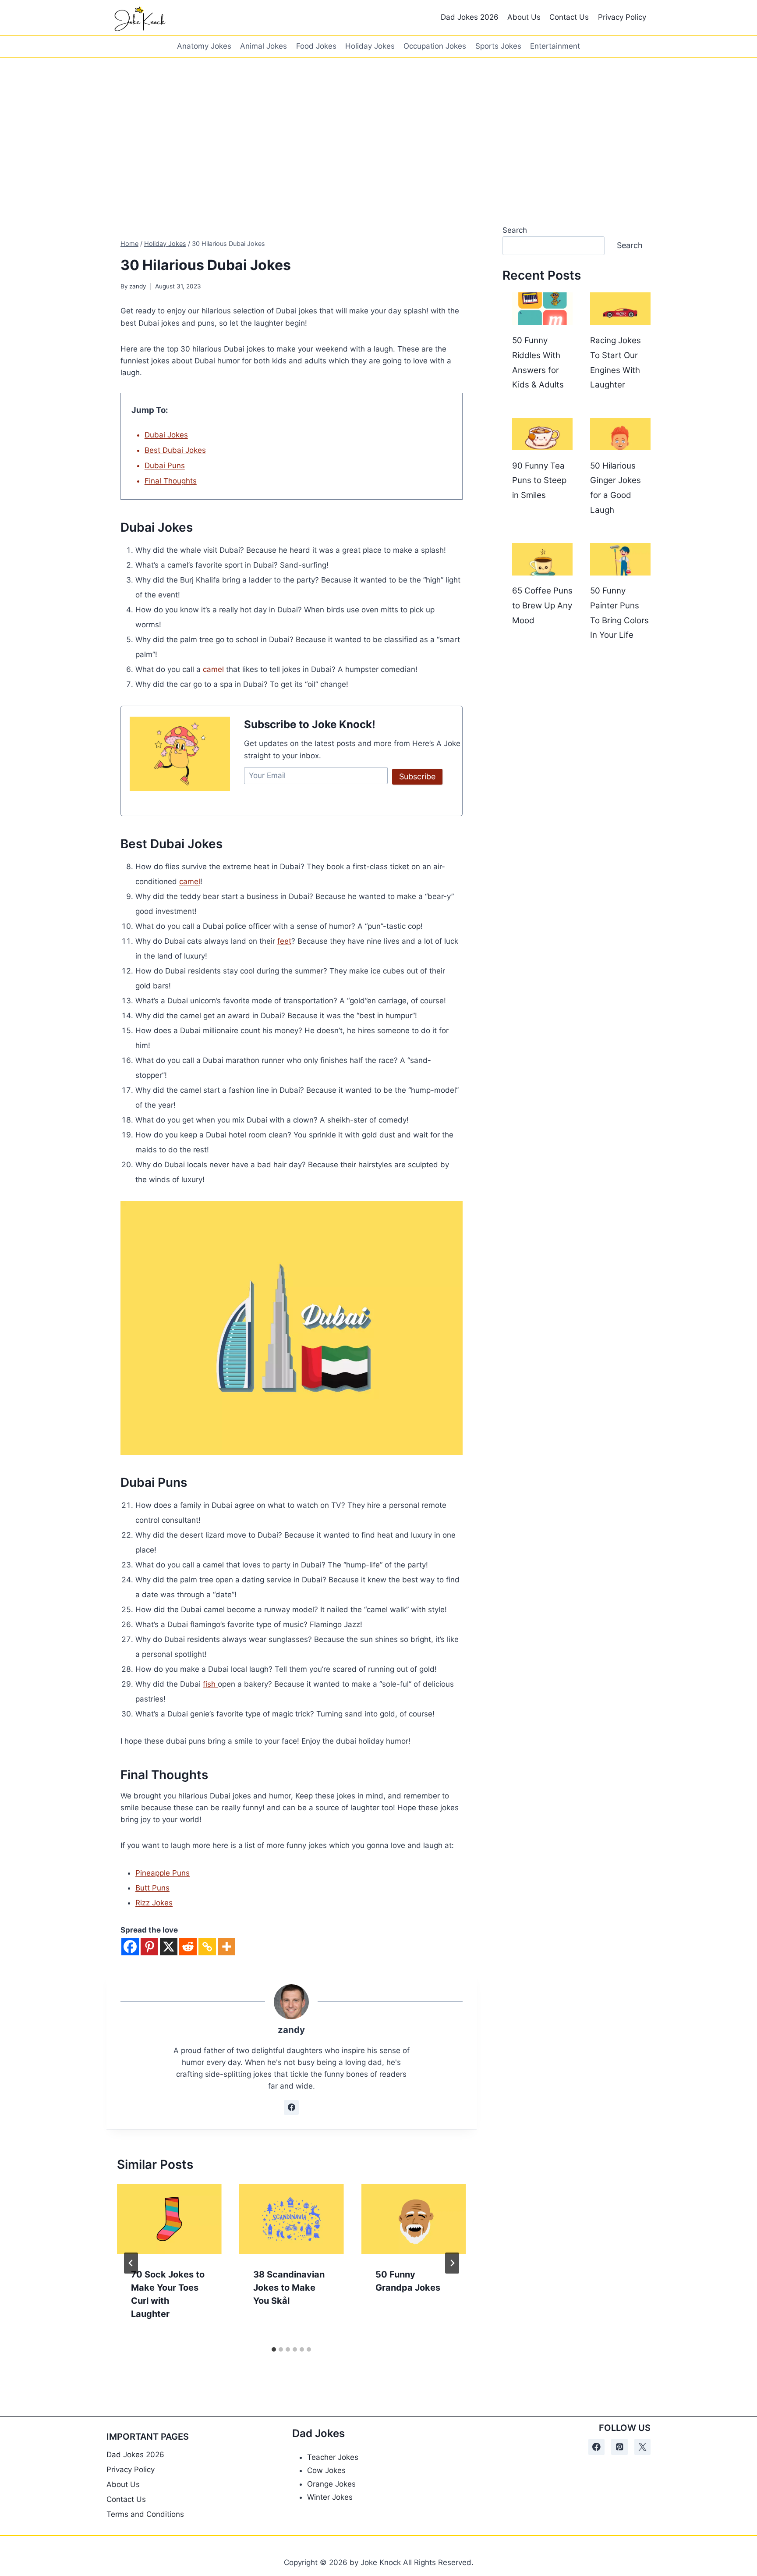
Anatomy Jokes (204, 46)
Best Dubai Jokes (175, 450)
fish (210, 1684)
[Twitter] (642, 2447)
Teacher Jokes (333, 2457)
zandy (138, 286)
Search (515, 230)
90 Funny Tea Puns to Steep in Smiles (539, 480)
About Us (524, 17)
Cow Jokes (326, 2470)
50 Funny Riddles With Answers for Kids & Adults (538, 362)
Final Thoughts (171, 481)
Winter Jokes (330, 2497)
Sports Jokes (498, 46)
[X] (169, 1947)
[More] (226, 1947)
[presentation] (169, 2219)
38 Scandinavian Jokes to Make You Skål (289, 2288)
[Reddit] (188, 1947)
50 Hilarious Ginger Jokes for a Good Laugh (616, 488)
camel (214, 669)
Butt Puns (152, 1888)
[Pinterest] (149, 1947)
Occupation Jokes (435, 46)
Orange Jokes (331, 2484)
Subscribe (417, 776)
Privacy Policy (622, 17)
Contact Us (569, 17)
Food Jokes (316, 46)
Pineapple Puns (163, 1873)
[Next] (452, 2263)
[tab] (274, 2349)
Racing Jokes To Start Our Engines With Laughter (616, 362)
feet (284, 941)
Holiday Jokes (370, 46)
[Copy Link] (207, 1947)
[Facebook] (130, 1947)
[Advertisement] (378, 124)
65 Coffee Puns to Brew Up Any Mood (542, 605)
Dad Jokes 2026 (470, 17)
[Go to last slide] (131, 2263)
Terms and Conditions (145, 2514)
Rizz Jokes (154, 1903)
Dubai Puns (165, 465)
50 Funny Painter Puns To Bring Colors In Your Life (619, 613)
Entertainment (555, 46)
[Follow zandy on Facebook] (291, 2107)
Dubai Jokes (166, 435)
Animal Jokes (264, 46)
